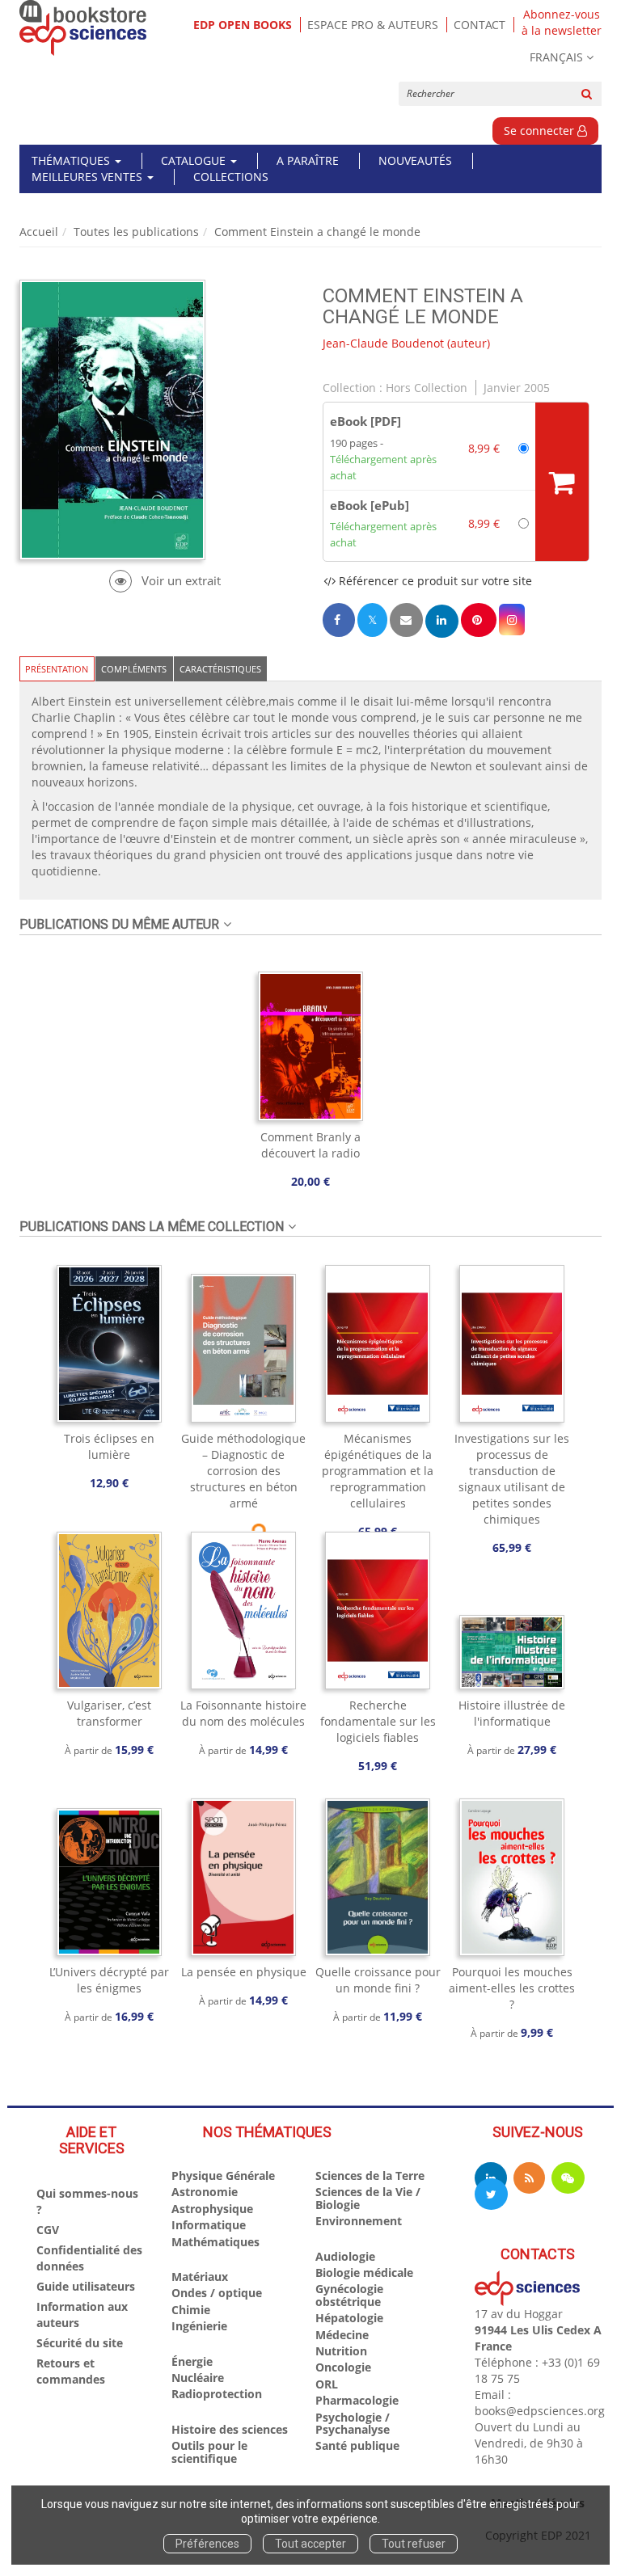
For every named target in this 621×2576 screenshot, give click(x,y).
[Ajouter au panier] (562, 482)
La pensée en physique (244, 1972)
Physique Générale (223, 2175)
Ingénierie (199, 2326)
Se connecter (541, 131)
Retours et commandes (71, 2371)
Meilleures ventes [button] (89, 177)
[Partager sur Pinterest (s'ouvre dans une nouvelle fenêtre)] (479, 620)
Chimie (191, 2310)
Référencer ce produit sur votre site (434, 581)
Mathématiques (215, 2242)
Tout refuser (414, 2544)
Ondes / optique (217, 2293)
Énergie (192, 2361)
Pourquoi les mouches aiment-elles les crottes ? (512, 1988)
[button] (512, 620)
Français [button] (556, 57)
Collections (231, 177)
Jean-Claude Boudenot (383, 343)
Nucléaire (198, 2378)
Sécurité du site (80, 2343)
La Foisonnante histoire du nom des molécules (243, 1713)
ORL (327, 2384)
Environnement (359, 2221)
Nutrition (341, 2351)
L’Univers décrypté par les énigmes (109, 1980)
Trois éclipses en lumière (109, 1446)
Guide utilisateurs (86, 2286)
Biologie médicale (364, 2272)
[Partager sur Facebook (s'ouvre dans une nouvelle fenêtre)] (339, 620)
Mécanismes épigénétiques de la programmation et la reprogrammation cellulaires (378, 1471)
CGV (48, 2230)
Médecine (342, 2335)
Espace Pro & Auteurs (373, 25)
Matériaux (200, 2277)
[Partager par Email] (406, 620)
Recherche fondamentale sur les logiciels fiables (378, 1721)
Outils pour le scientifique (209, 2452)
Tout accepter (310, 2544)
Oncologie (343, 2367)
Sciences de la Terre (370, 2175)
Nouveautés (415, 160)
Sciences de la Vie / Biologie (368, 2198)
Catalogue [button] (195, 160)
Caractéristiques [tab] (220, 669)
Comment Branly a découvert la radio (310, 1145)
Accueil (39, 232)
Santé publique (357, 2445)
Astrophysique (212, 2209)
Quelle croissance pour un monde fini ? (378, 1980)
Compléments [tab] (134, 669)
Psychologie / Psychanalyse (353, 2423)
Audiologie (345, 2256)
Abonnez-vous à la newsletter (562, 23)
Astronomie (205, 2192)
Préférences (207, 2544)
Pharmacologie (357, 2400)
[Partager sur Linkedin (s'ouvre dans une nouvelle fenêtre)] (442, 621)
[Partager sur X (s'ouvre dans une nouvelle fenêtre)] (372, 620)
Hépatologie (349, 2318)
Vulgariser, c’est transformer (109, 1713)
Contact (479, 25)
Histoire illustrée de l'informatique (512, 1713)
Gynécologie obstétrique (349, 2295)
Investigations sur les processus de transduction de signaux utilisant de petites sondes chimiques (512, 1479)
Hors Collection (427, 388)
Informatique (209, 2225)
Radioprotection (217, 2394)
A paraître (308, 160)
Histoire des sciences (230, 2429)
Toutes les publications (136, 232)
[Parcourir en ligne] (165, 581)
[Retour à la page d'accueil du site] (83, 28)
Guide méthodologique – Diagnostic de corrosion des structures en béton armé (243, 1471)
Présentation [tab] (57, 669)
